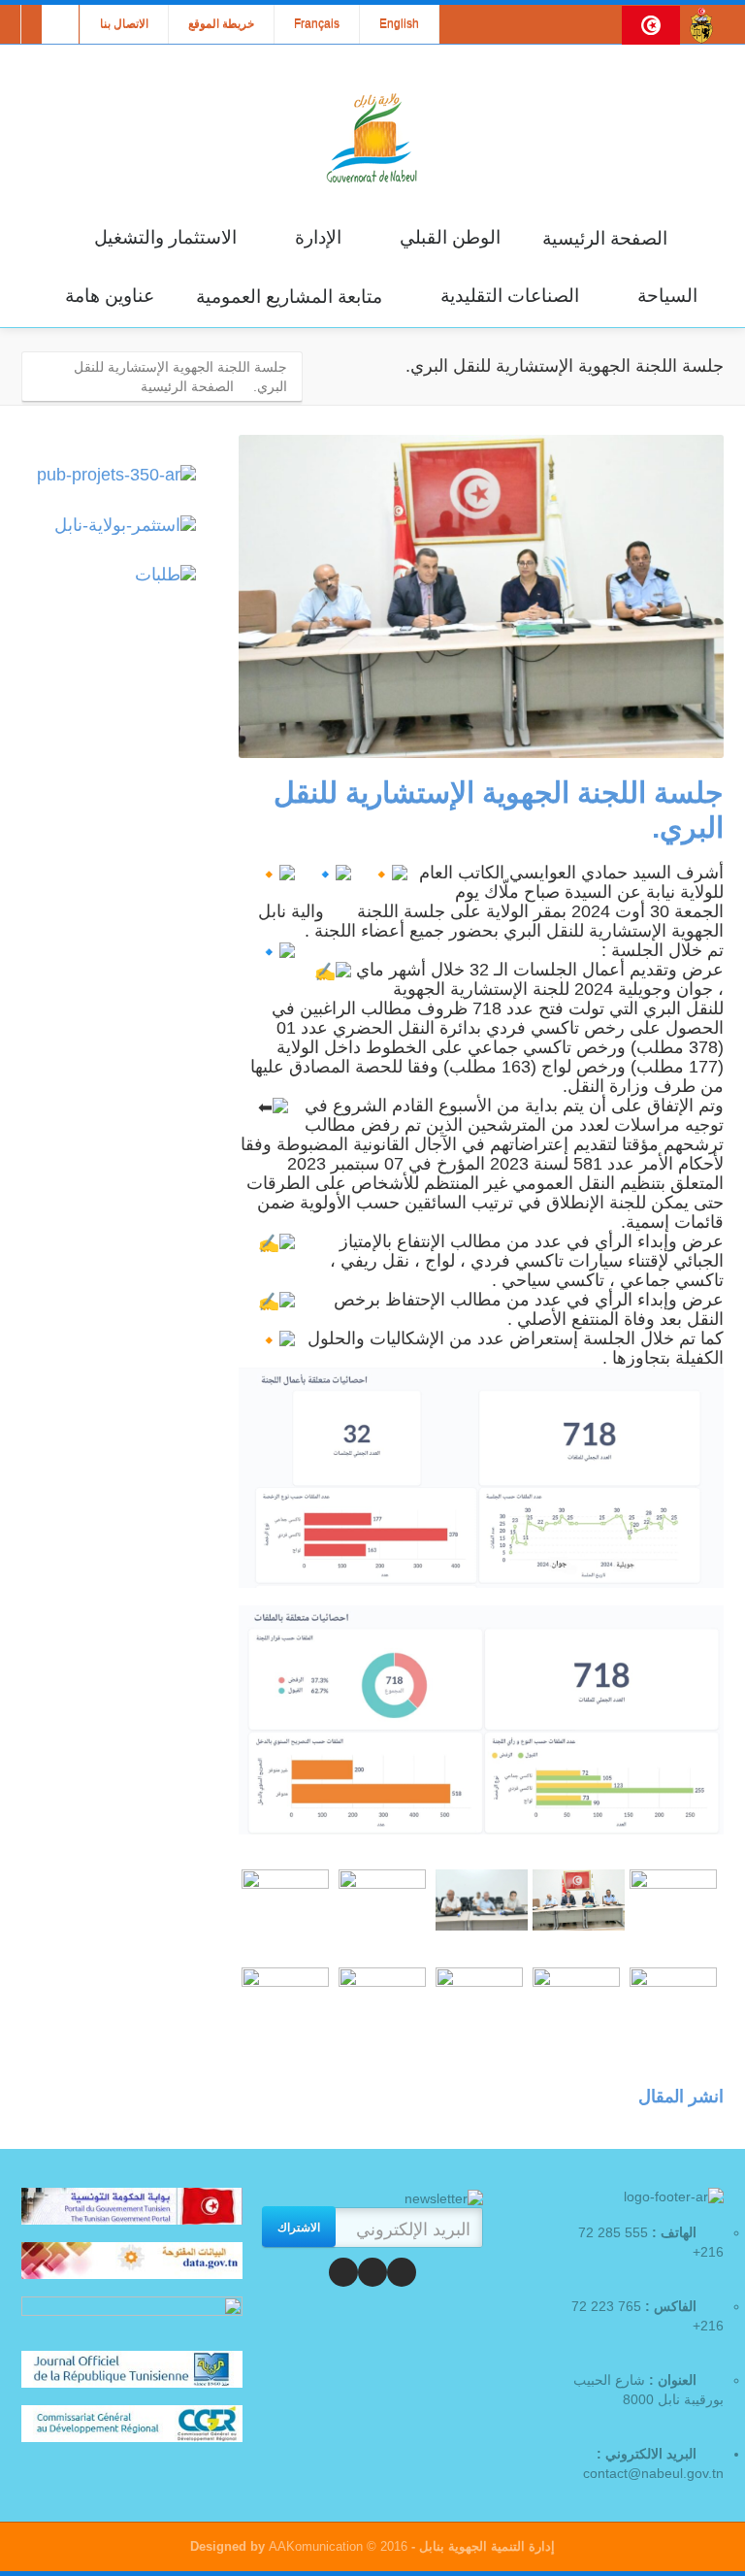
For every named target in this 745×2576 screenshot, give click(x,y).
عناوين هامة (110, 296)
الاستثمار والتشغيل (165, 237)
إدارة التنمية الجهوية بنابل (485, 2546)
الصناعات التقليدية (510, 296)
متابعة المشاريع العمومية (289, 297)
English (399, 24)
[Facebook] (402, 2272)
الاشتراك (299, 2227)
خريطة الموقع (221, 24)
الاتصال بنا (124, 24)
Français (317, 24)
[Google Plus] (343, 2272)
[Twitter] (372, 2272)
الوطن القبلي (450, 237)
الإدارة (318, 237)
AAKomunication (316, 2546)
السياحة (667, 296)
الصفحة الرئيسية (605, 238)
